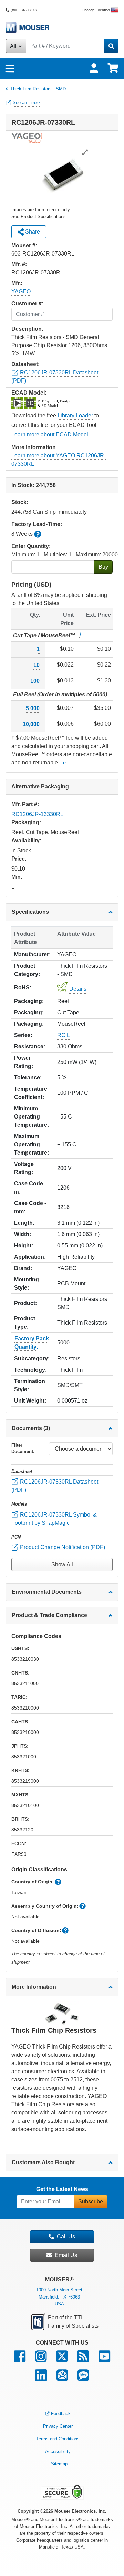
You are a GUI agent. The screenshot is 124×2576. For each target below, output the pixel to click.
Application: (30, 1257)
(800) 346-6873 (24, 10)
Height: (24, 1245)
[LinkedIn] (41, 2378)
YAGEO (21, 291)
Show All (62, 1564)
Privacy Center (58, 2426)
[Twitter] (62, 2359)
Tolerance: (28, 1077)
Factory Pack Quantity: (32, 1343)
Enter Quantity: (31, 546)
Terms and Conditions (58, 2439)
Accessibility (58, 2452)
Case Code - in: (30, 1188)
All (14, 46)
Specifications (30, 912)
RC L (64, 1035)
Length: (24, 1223)
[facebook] (20, 2359)
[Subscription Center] (62, 2378)
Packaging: (29, 1001)
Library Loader (75, 415)
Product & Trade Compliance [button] (49, 1615)
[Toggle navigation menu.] (10, 69)
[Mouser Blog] (83, 2378)
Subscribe (91, 2201)
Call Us (66, 2237)
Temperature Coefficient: (31, 1093)
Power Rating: (24, 1062)
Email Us (66, 2255)
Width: (23, 1234)
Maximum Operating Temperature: (32, 1144)
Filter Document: (23, 1448)
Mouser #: (24, 245)
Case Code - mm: (30, 1207)
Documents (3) (31, 1428)
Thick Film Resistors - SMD (38, 89)
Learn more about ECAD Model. (50, 435)
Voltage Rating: (24, 1168)
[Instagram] (41, 2359)
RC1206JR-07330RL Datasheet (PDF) (55, 1486)
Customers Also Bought (43, 2162)
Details (78, 989)
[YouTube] (104, 2359)
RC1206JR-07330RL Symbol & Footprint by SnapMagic (54, 1519)
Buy (103, 567)
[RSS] (83, 2359)
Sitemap (59, 2464)
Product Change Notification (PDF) (62, 1547)
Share (32, 232)
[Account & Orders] (94, 68)
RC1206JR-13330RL (37, 814)
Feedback (61, 2413)
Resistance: (30, 1047)
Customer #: (27, 303)
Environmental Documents (47, 1592)
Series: (23, 1035)
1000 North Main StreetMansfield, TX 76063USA (59, 2297)
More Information (34, 1987)
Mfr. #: (19, 264)
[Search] (111, 46)
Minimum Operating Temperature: (32, 1117)
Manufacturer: (32, 955)
